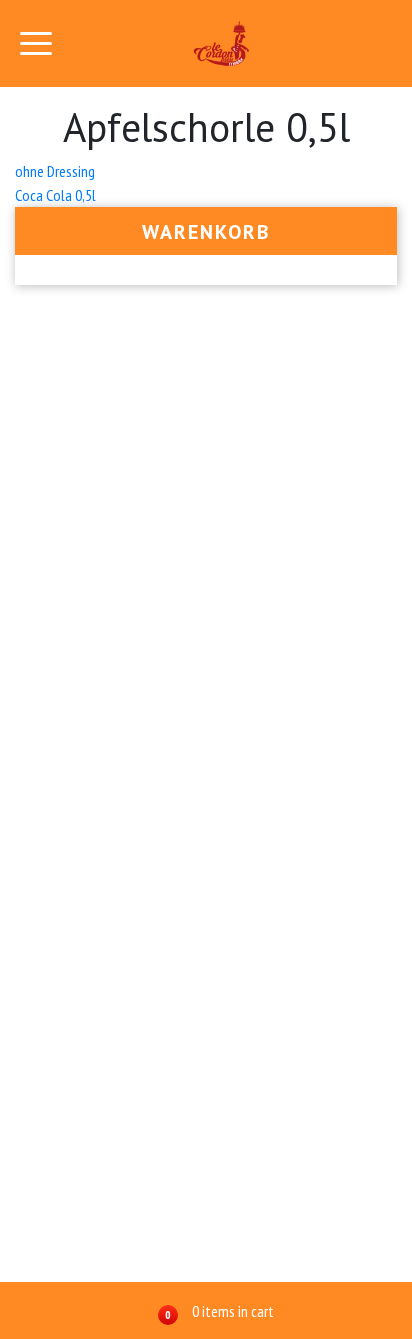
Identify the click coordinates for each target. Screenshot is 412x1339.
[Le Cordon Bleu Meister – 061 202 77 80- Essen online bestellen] (222, 43)
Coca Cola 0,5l (55, 195)
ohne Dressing (55, 171)
